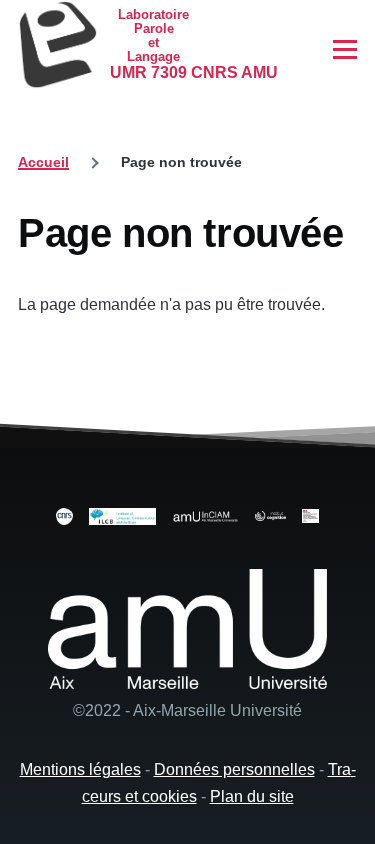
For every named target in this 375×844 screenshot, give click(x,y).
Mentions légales (80, 769)
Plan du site (252, 796)
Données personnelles (234, 769)
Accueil (43, 162)
